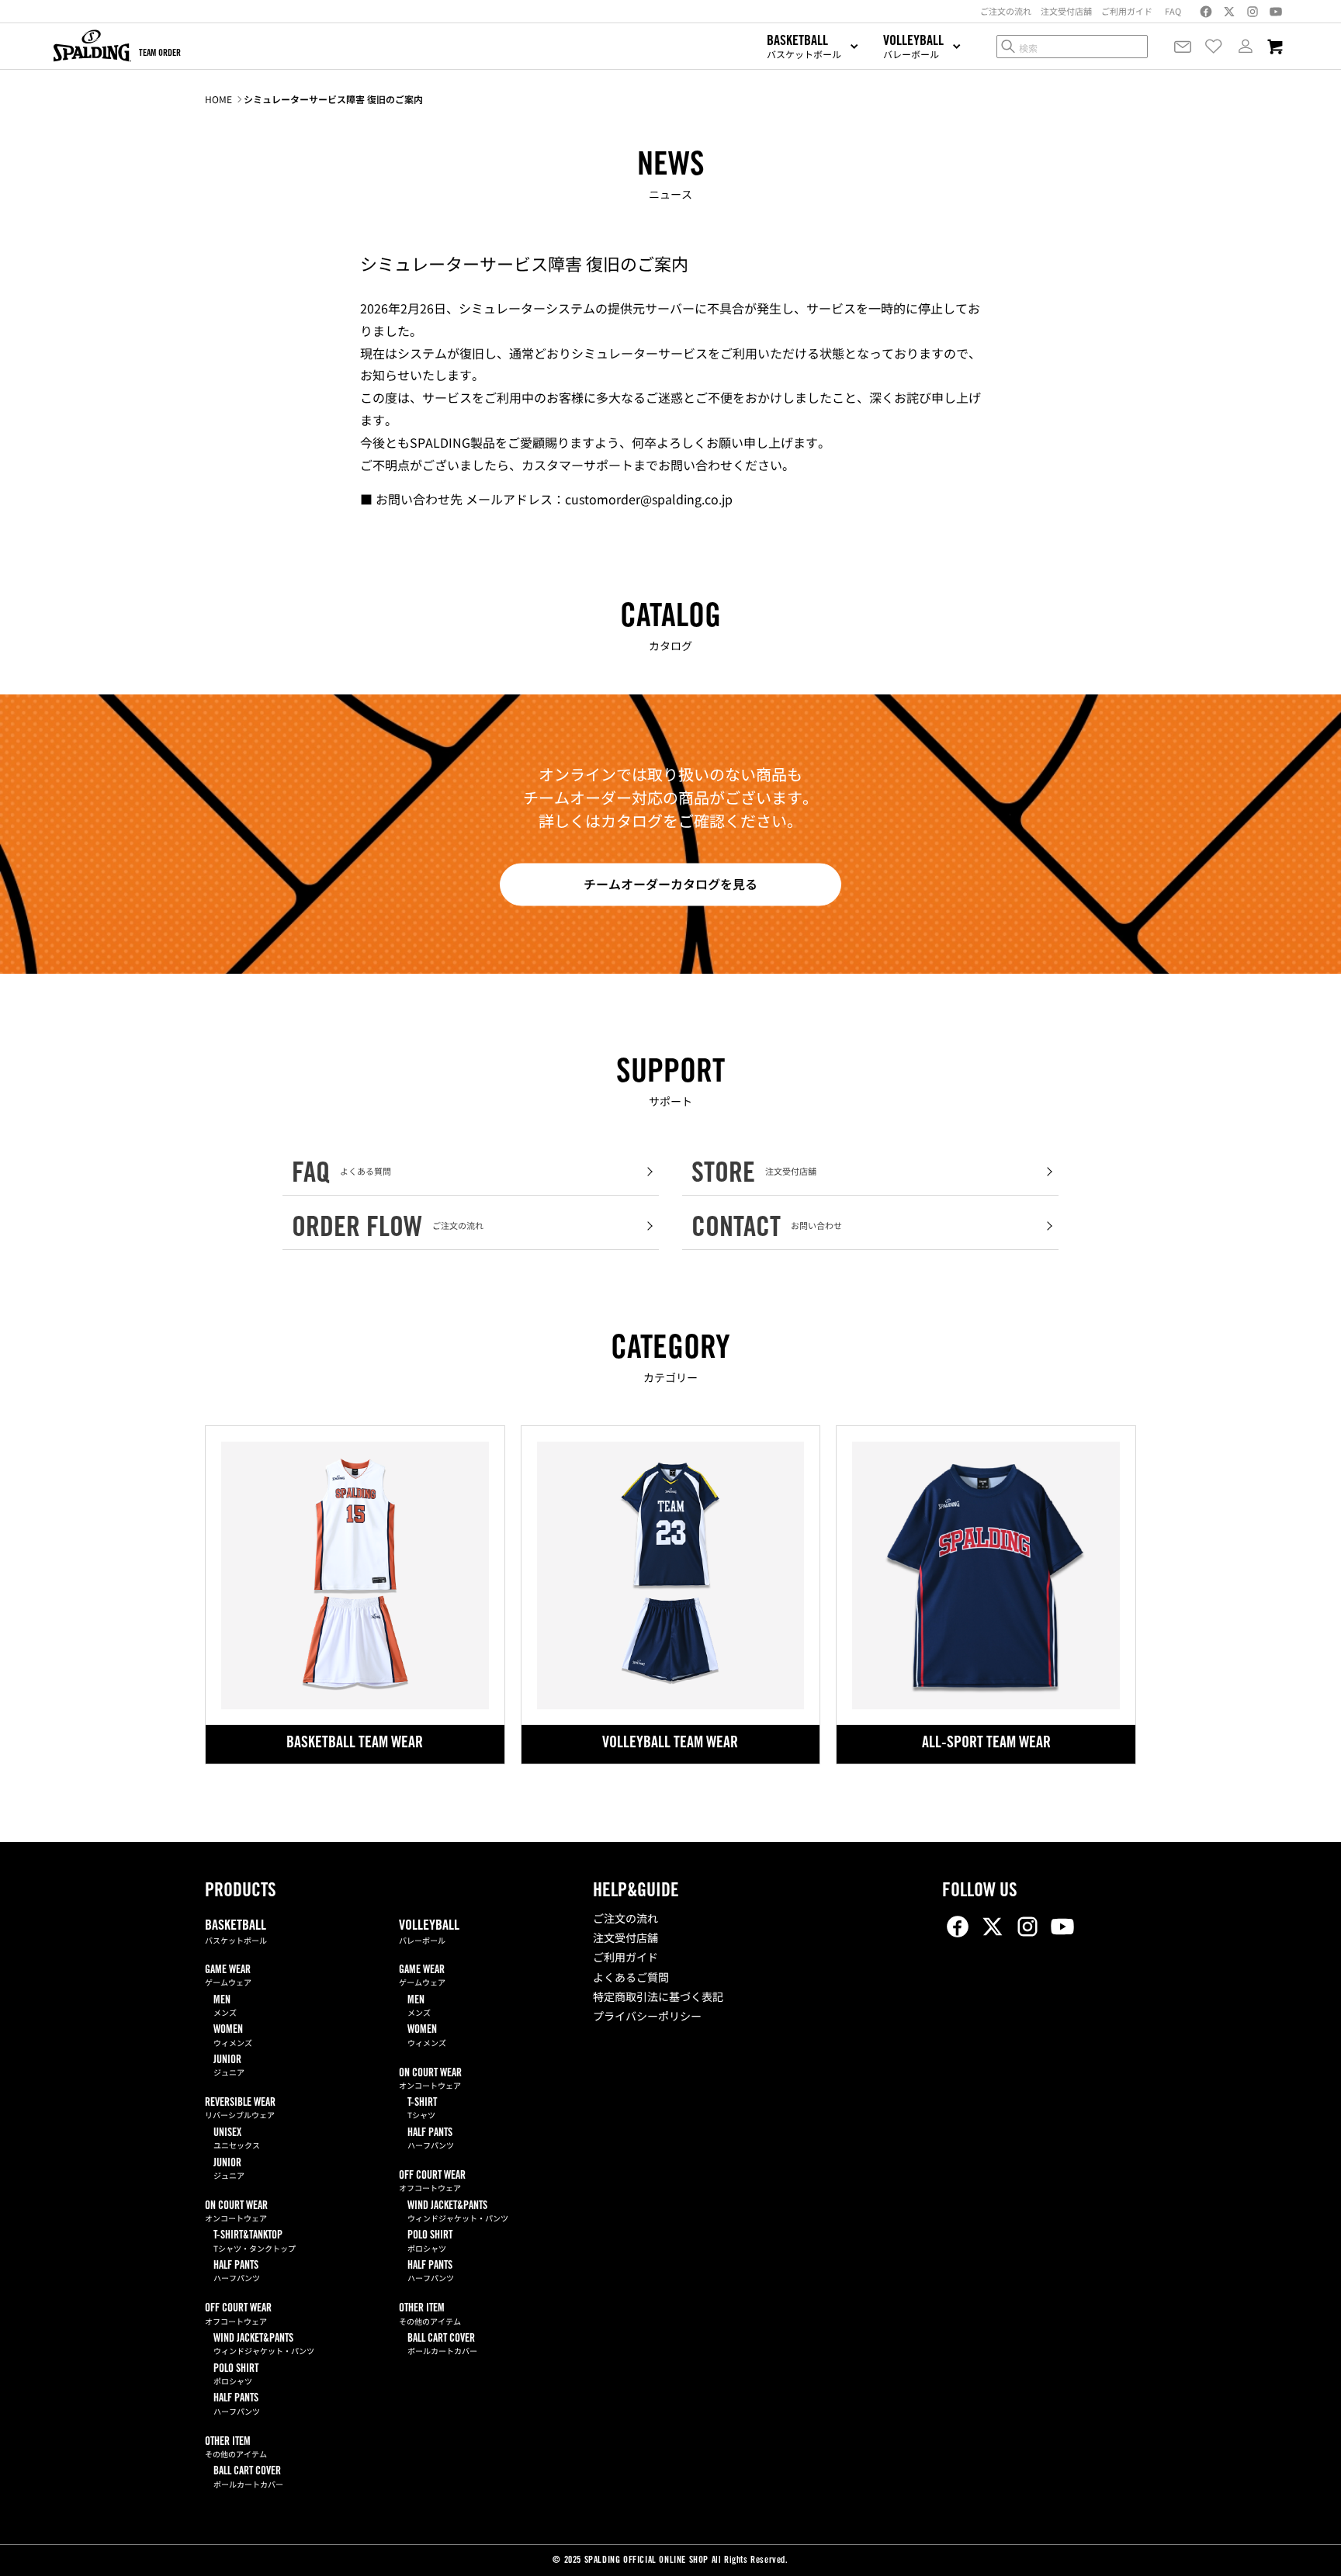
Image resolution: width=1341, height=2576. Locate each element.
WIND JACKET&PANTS (264, 2345)
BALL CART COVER (248, 2478)
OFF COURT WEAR (238, 2315)
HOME (218, 99)
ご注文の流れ (625, 1920)
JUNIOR (229, 2067)
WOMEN (233, 2036)
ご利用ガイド (625, 1959)
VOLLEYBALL (429, 1933)
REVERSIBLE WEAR (240, 2109)
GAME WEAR (228, 1977)
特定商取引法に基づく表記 (658, 1999)
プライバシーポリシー (647, 2018)
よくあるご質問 (631, 1979)
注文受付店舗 (625, 1940)
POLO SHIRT (236, 2375)
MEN (225, 2007)
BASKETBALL (236, 1933)
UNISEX (237, 2140)
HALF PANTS (237, 2272)
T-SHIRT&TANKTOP (255, 2242)
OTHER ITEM (236, 2448)
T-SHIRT (422, 2109)
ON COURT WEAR (236, 2212)
